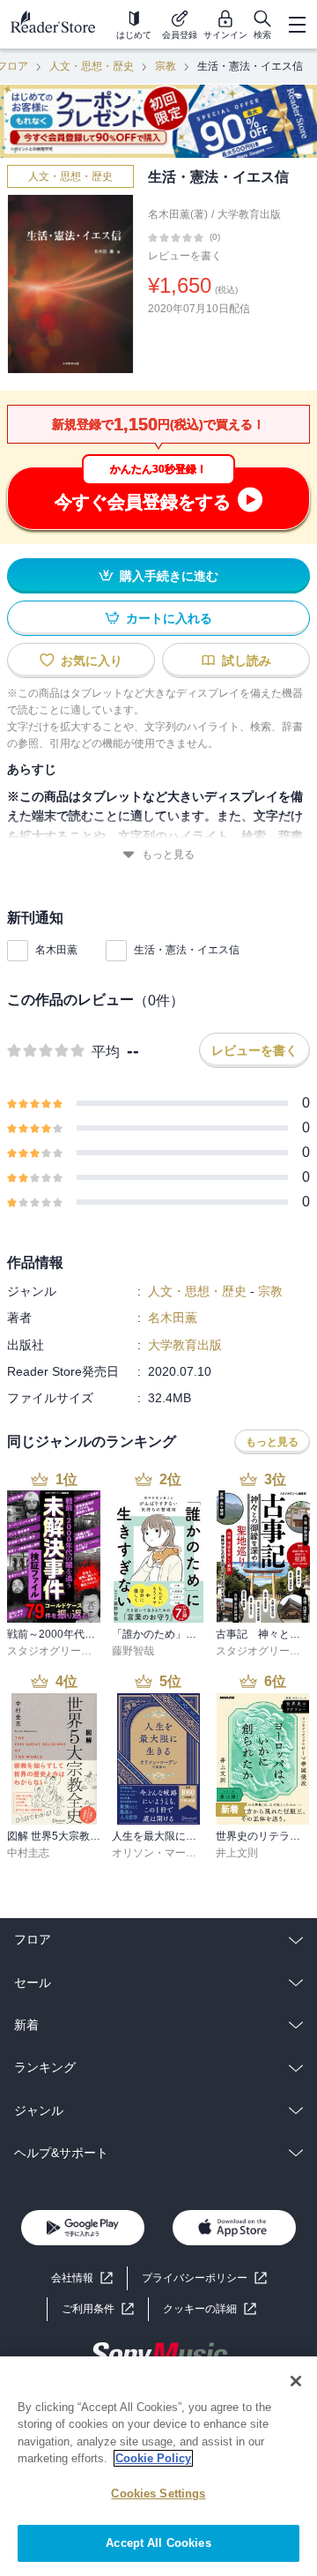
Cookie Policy (153, 2458)
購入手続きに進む (169, 576)
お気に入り (92, 661)
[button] (210, 2309)
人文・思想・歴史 (92, 66)
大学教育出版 (249, 214)
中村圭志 (28, 1853)
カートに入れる (169, 618)
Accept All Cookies (158, 2543)
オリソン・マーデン (159, 1853)
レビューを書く (185, 256)
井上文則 (237, 1853)
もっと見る (168, 855)
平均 (106, 1052)
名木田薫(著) (178, 214)
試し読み (247, 661)
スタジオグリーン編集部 (65, 1651)
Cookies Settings (158, 2494)
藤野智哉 (133, 1651)
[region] (158, 2466)
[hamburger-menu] (297, 25)
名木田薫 (56, 950)
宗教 (166, 66)
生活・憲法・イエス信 (187, 950)
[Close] (296, 2381)
